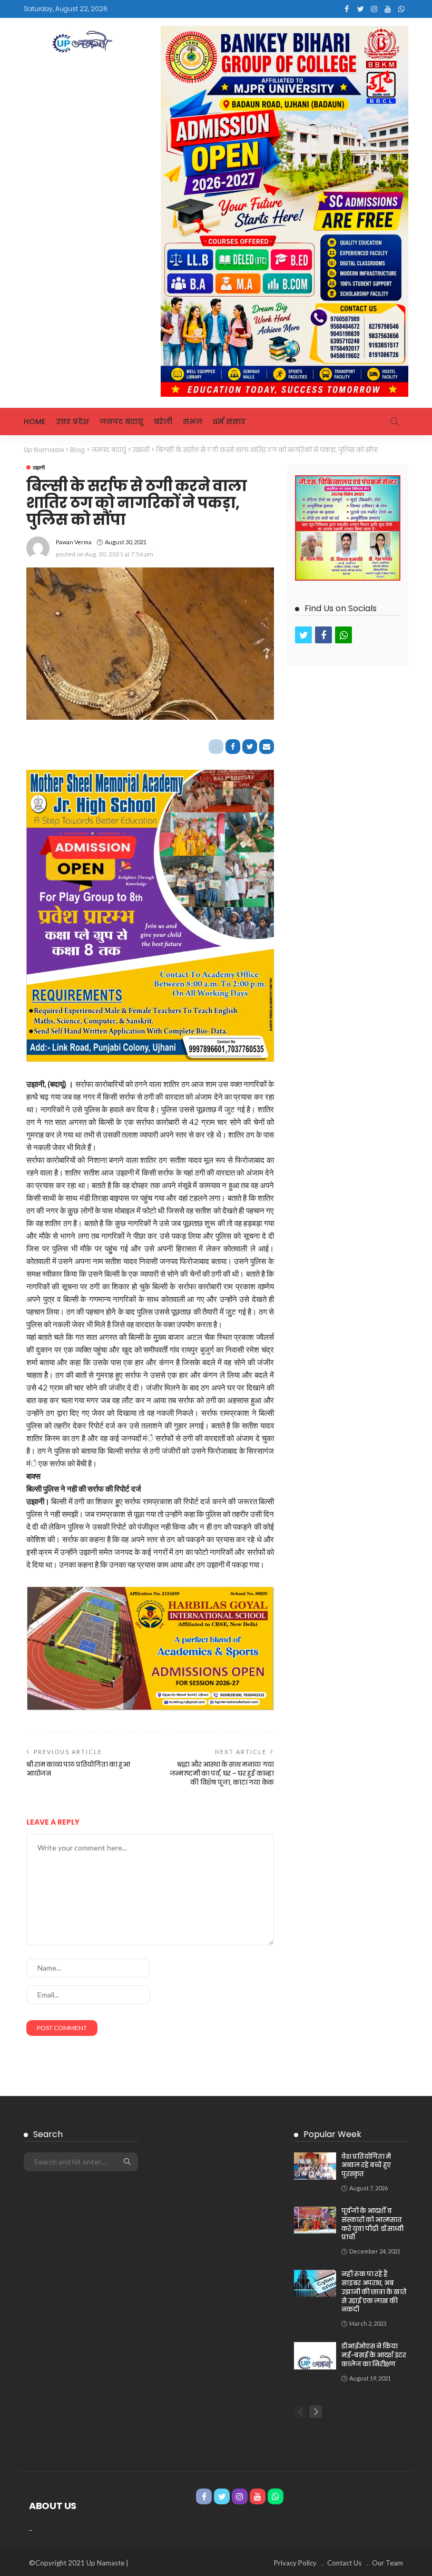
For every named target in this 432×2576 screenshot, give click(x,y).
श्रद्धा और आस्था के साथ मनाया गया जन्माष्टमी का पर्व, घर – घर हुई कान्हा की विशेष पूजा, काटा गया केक (222, 1773)
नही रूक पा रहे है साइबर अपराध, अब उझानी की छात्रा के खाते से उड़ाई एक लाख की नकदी (374, 2291)
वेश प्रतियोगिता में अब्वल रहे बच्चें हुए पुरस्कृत (366, 2165)
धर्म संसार (229, 422)
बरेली (163, 422)
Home (35, 422)
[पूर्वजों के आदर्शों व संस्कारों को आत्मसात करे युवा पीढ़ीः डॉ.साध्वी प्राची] (315, 2220)
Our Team (387, 2563)
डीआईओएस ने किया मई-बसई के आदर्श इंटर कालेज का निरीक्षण (374, 2355)
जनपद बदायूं (121, 422)
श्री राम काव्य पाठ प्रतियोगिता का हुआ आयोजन (78, 1769)
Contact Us (344, 2563)
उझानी (39, 467)
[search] (395, 422)
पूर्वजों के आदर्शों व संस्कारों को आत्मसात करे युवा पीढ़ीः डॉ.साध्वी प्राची (372, 2224)
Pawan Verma (74, 542)
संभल (193, 422)
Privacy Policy (295, 2563)
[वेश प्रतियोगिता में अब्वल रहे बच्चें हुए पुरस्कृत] (315, 2166)
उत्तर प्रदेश (72, 422)
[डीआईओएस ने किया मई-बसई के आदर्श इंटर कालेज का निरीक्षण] (315, 2356)
